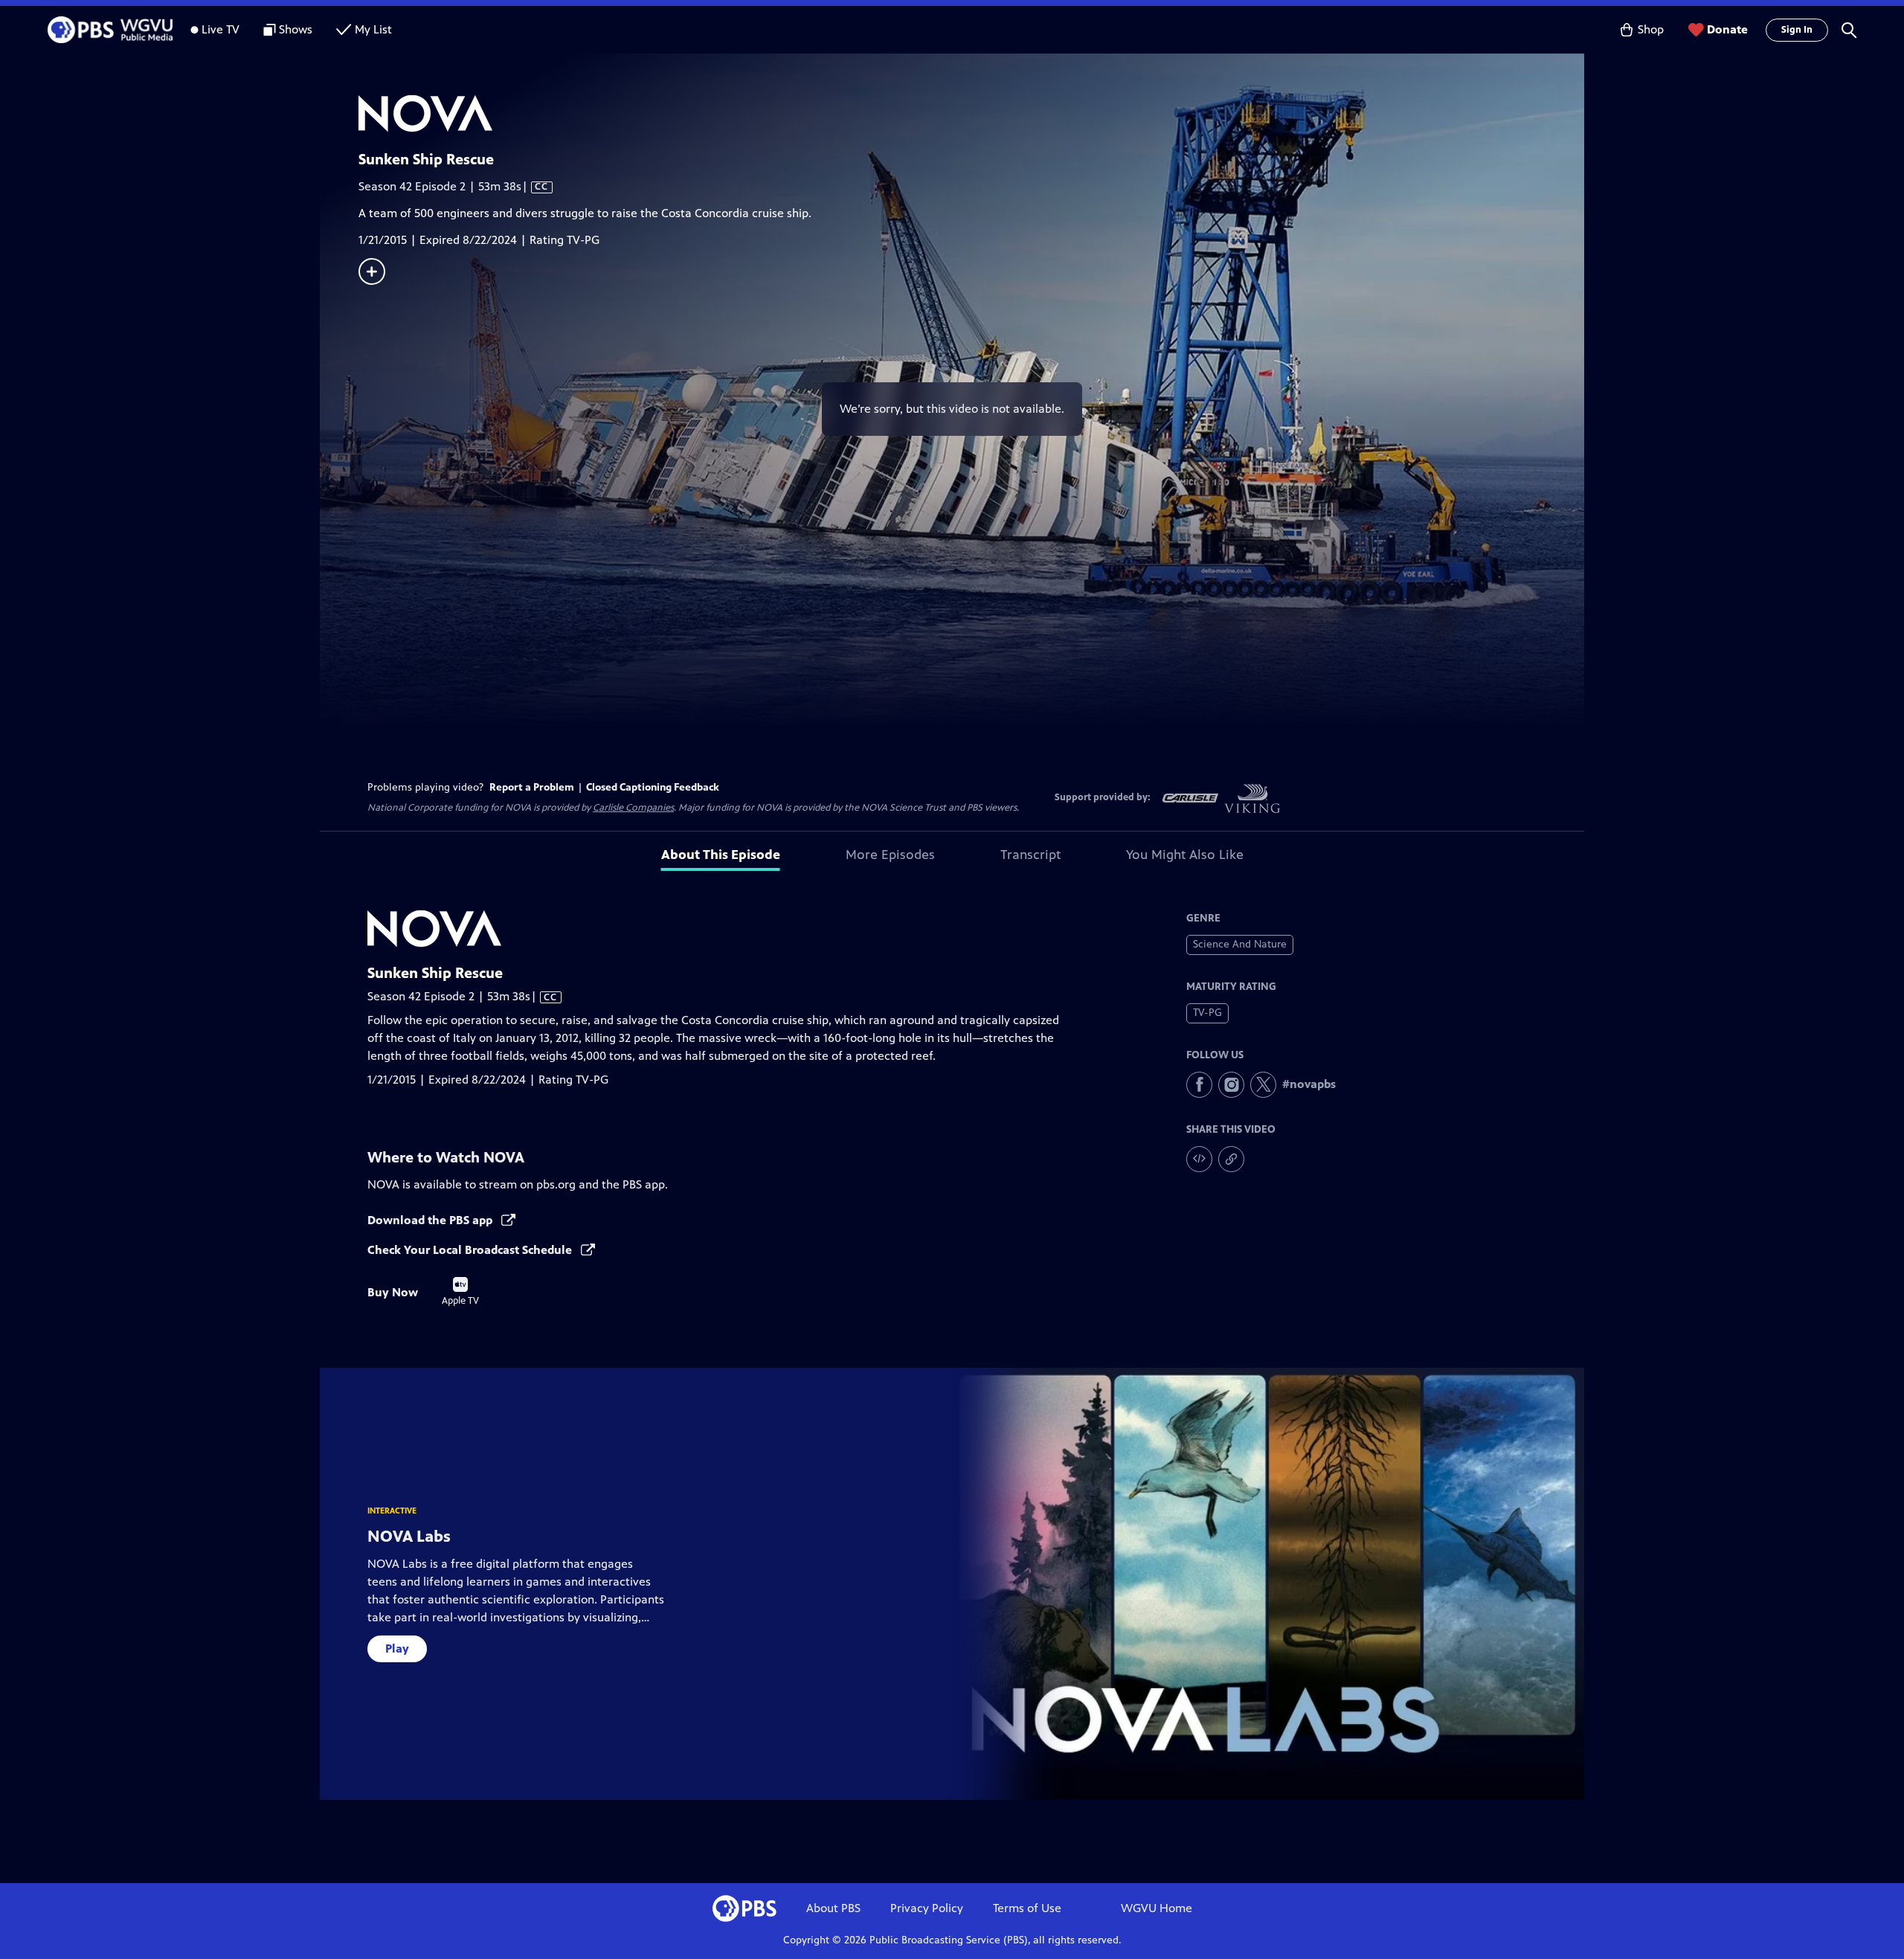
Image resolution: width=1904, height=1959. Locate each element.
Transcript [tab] (1030, 855)
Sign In (1797, 30)
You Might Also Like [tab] (1185, 855)
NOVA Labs (409, 1536)
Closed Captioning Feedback (653, 787)
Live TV (221, 29)
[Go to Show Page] (971, 114)
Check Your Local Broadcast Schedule (471, 1250)
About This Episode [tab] (721, 855)
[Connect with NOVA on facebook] (1199, 1085)
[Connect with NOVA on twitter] (1263, 1085)
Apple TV (460, 1292)
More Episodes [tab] (890, 855)
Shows (296, 29)
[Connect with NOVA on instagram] (1231, 1085)
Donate (1727, 29)
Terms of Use (1027, 1908)
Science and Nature (1240, 944)
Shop (1651, 29)
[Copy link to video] (1231, 1159)
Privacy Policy (927, 1908)
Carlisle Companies (633, 808)
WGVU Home (1157, 1908)
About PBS (833, 1908)
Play (397, 1648)
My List (373, 29)
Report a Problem (532, 787)
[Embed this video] (1199, 1159)
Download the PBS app (431, 1220)
